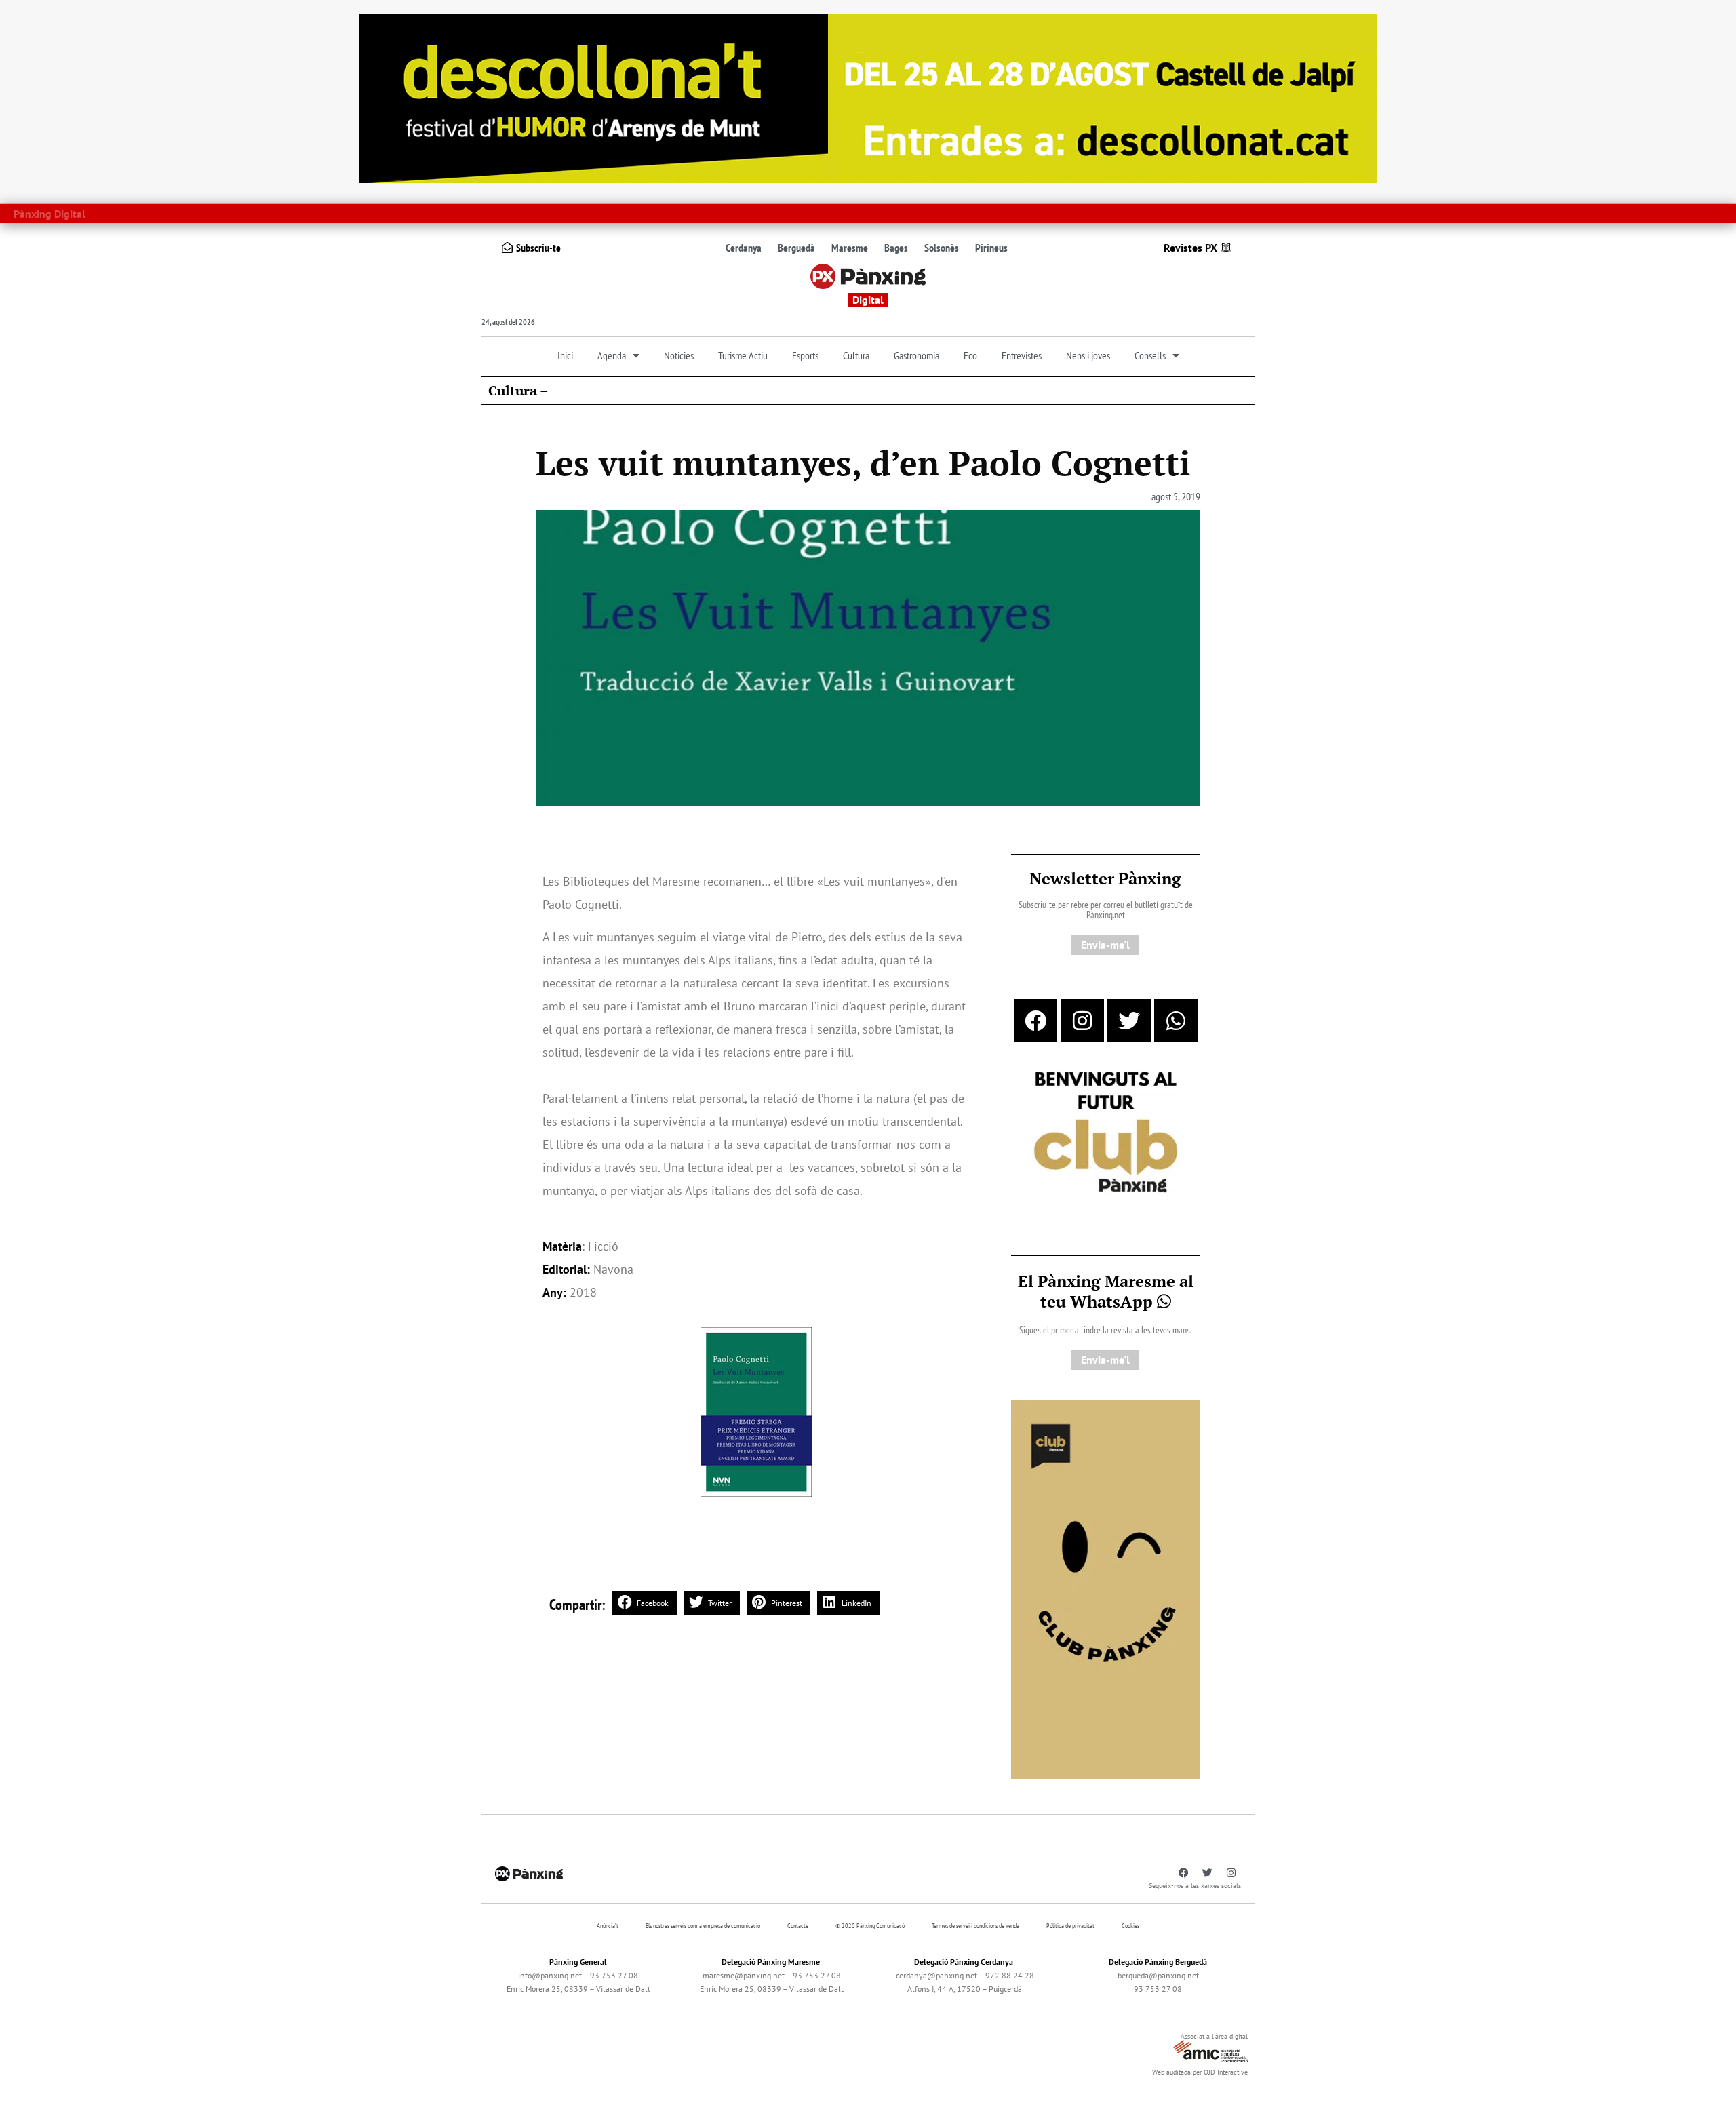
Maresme (850, 248)
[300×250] (1106, 1133)
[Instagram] (1082, 1021)
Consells (1150, 355)
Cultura (856, 355)
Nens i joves (1088, 355)
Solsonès (942, 248)
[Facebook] (1035, 1021)
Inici (565, 355)
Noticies (679, 355)
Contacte (798, 1926)
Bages (896, 248)
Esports (805, 355)
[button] (645, 1603)
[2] (1106, 1588)
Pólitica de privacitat (1070, 1926)
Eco (970, 355)
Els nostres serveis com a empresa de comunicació (703, 1926)
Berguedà (796, 248)
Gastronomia (916, 355)
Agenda (612, 355)
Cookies (1130, 1926)
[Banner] (868, 97)
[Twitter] (1129, 1021)
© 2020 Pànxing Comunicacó (870, 1926)
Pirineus (991, 248)
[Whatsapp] (1176, 1021)
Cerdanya (744, 248)
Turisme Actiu (743, 355)
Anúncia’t (608, 1926)
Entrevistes (1022, 355)
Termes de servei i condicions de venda (975, 1926)
